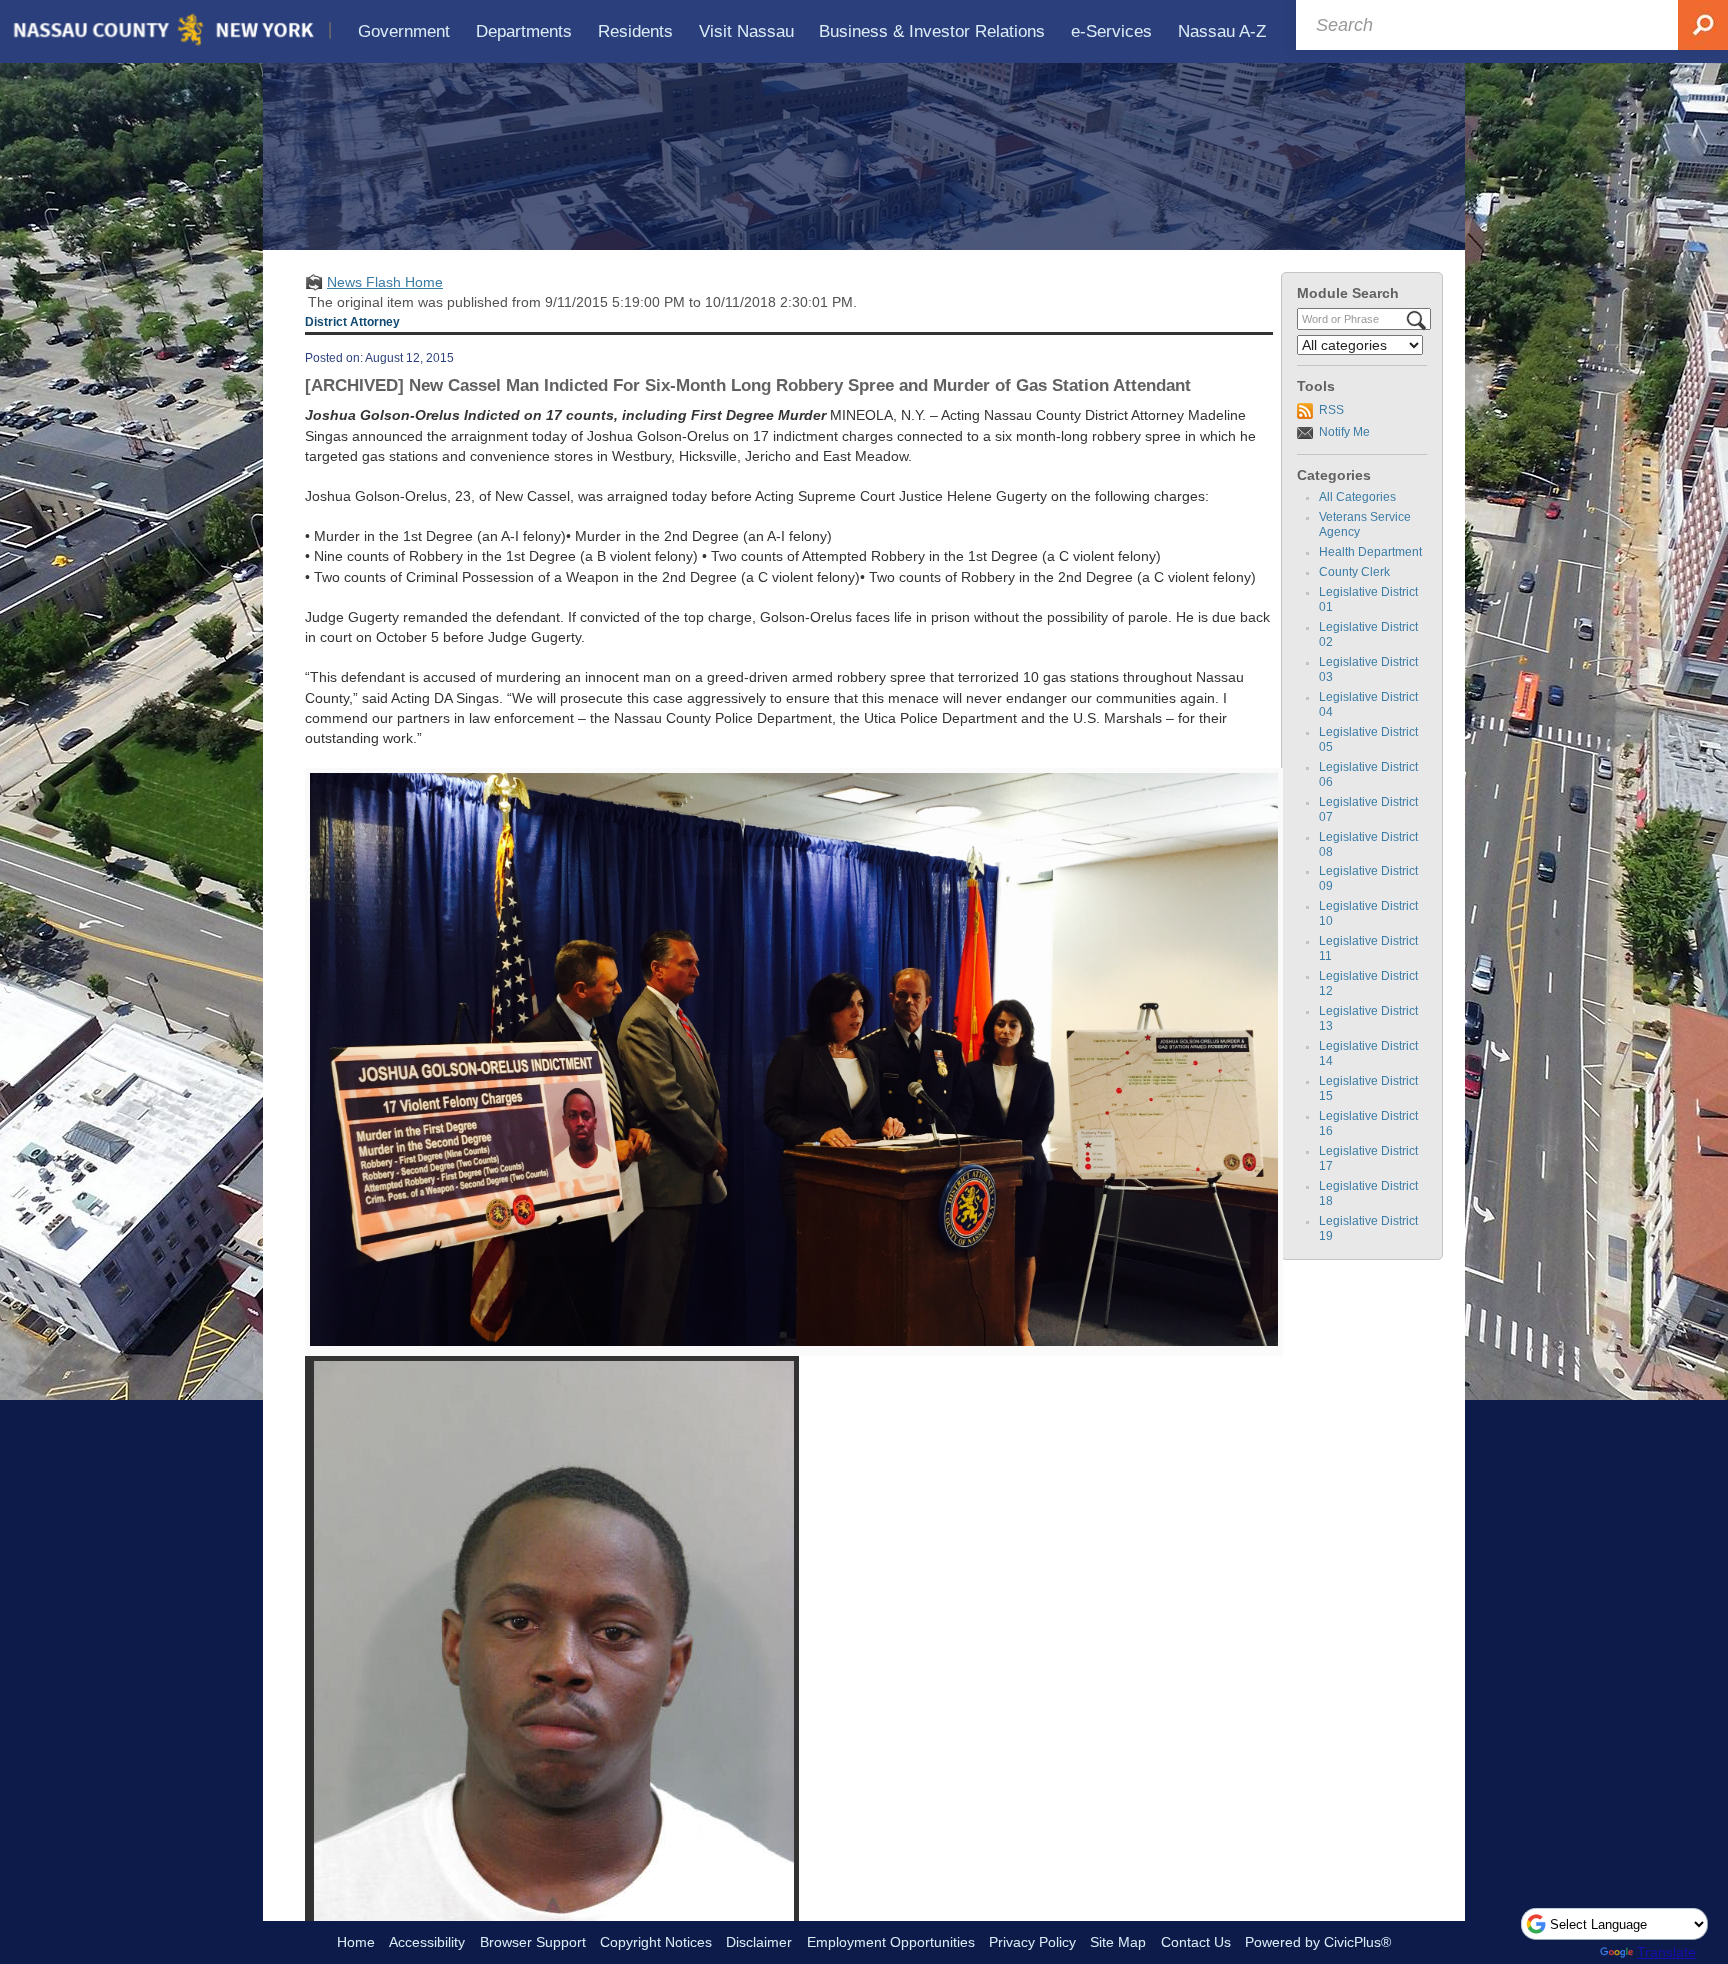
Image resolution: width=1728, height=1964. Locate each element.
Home (356, 1942)
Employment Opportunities (891, 1942)
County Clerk (1354, 572)
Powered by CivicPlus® (1318, 1942)
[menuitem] (405, 31)
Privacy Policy (1032, 1942)
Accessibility (427, 1942)
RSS (1331, 410)
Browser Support (533, 1942)
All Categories (1357, 497)
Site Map (1118, 1942)
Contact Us (1196, 1942)
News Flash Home (385, 282)
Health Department (1370, 552)
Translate (1666, 1952)
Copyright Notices (656, 1942)
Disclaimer (759, 1942)
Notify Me (1344, 432)
